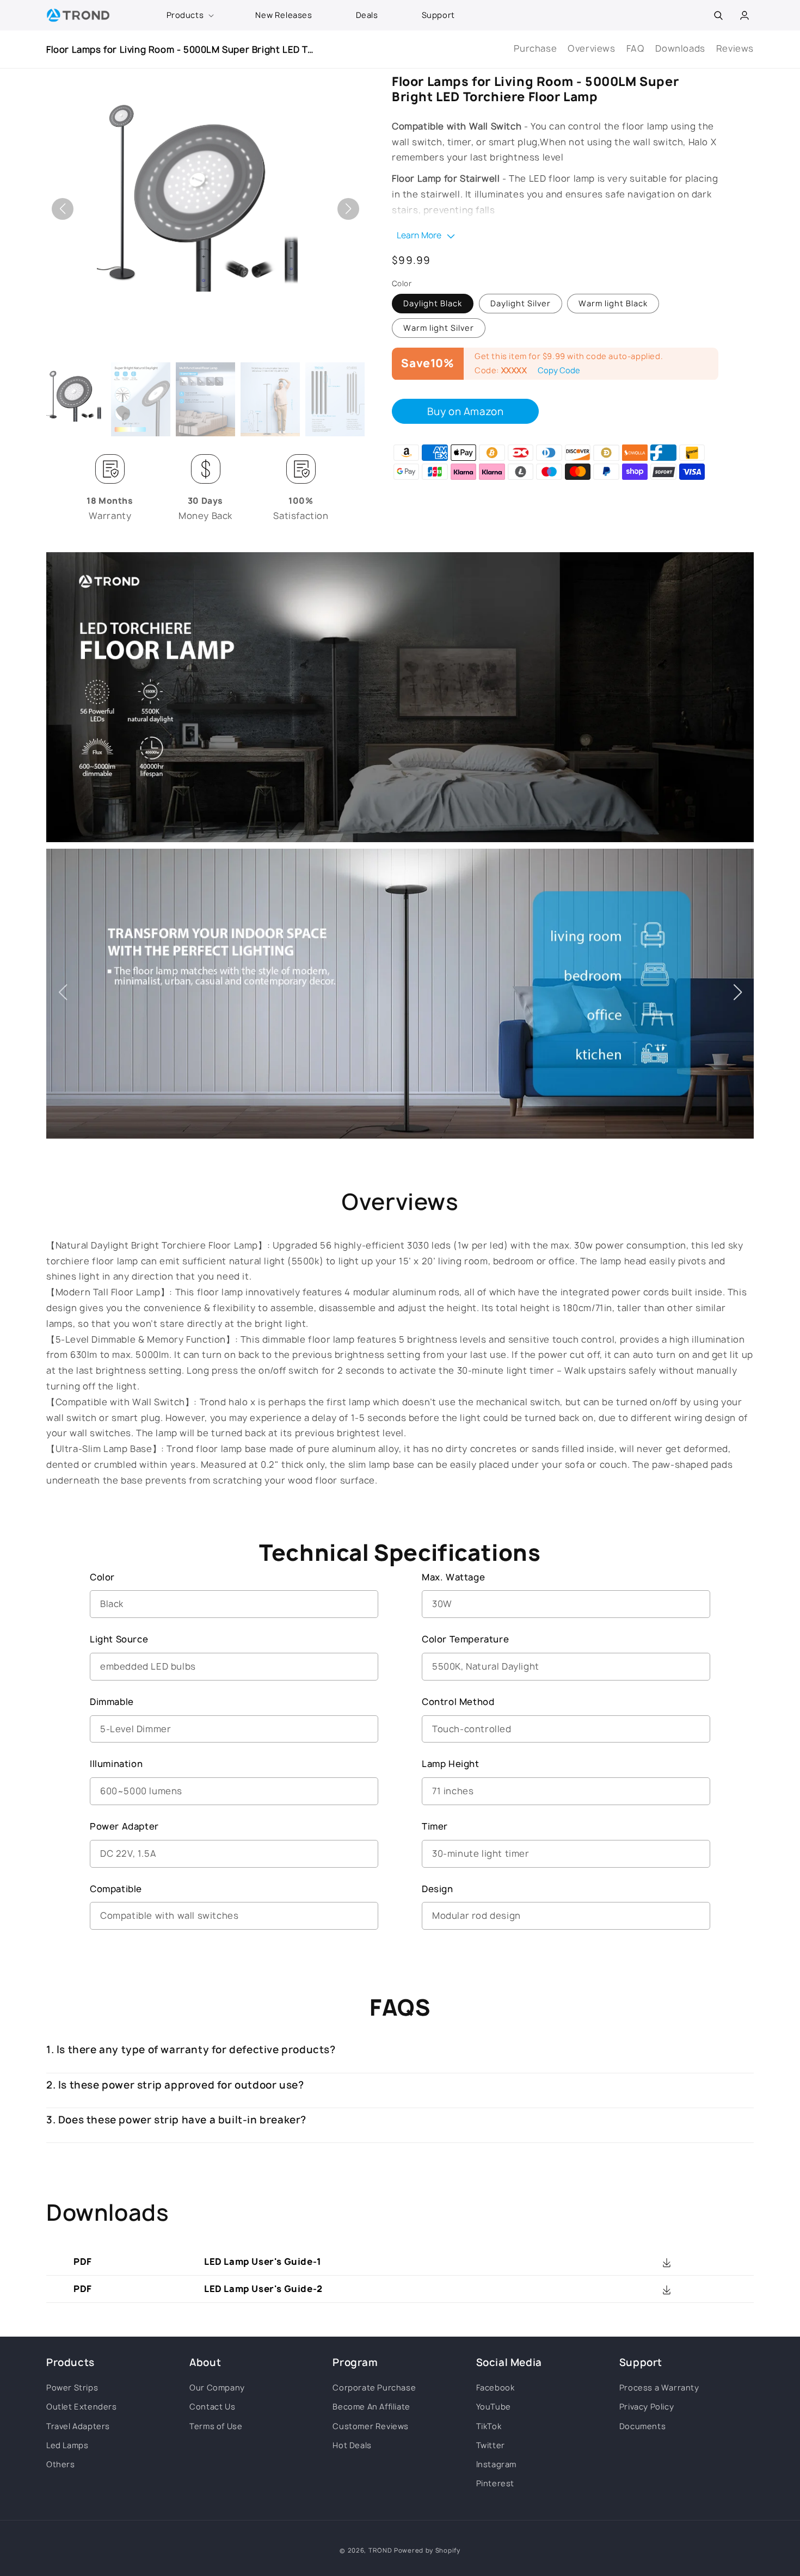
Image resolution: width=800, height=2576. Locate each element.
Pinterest (495, 2483)
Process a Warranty (659, 2387)
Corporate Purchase (374, 2387)
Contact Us (212, 2407)
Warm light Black (613, 304)
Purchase (535, 48)
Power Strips (72, 2387)
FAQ (636, 48)
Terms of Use (216, 2426)
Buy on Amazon (466, 412)
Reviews (735, 48)
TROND (380, 2550)
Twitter (491, 2445)
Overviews (591, 48)
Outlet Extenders (82, 2407)
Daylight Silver (521, 304)
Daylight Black (433, 304)
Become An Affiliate (371, 2407)
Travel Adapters (78, 2426)
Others (61, 2464)
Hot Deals (352, 2445)
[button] (189, 15)
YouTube (494, 2407)
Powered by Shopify (427, 2550)
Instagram (496, 2464)
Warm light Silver (439, 328)
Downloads (680, 48)
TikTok (489, 2426)
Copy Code (559, 371)
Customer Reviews (371, 2426)
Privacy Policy (647, 2407)
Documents (642, 2426)
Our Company (217, 2387)
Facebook (496, 2387)
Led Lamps (67, 2445)
